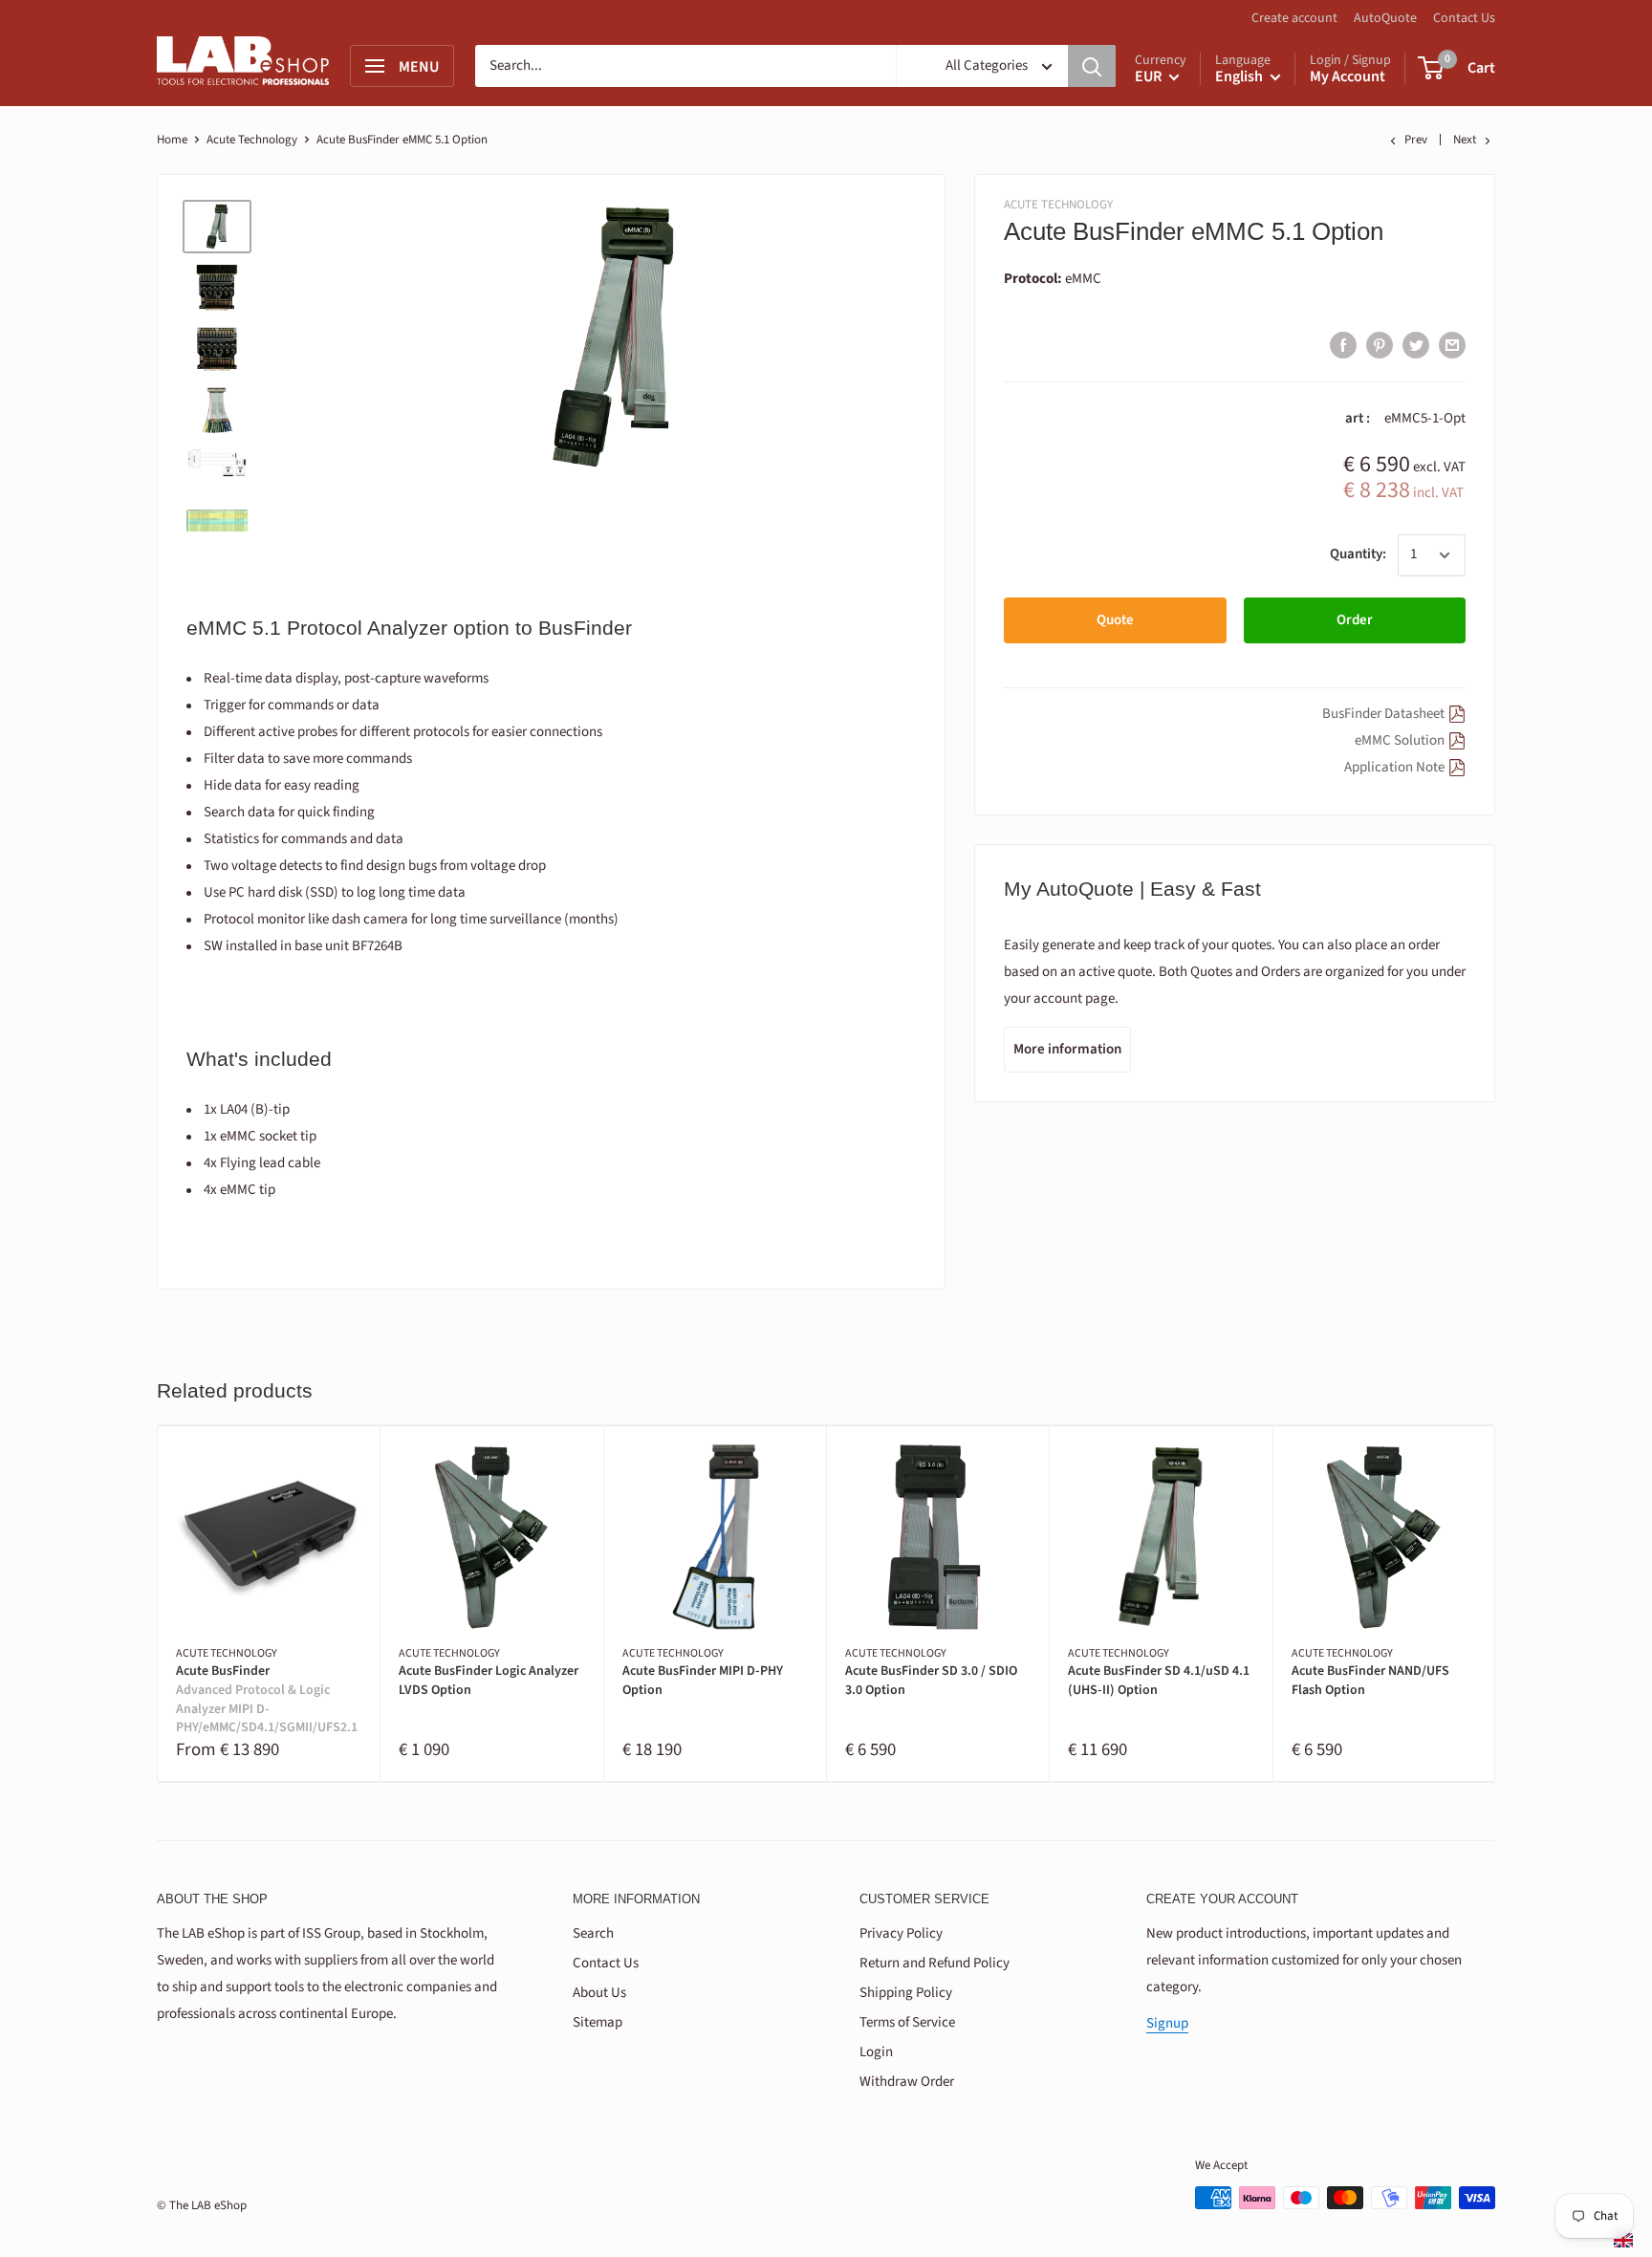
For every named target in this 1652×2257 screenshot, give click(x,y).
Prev (1416, 140)
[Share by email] (1452, 344)
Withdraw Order (907, 2082)
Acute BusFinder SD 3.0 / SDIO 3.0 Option (931, 1681)
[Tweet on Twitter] (1416, 344)
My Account (1348, 76)
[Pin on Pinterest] (1380, 344)
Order (1355, 620)
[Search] (1092, 66)
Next (1465, 140)
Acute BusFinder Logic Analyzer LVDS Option (489, 1681)
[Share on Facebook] (1343, 344)
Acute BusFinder (267, 1700)
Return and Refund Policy (935, 1963)
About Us (599, 1993)
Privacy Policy (901, 1933)
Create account (1294, 18)
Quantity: (1358, 554)
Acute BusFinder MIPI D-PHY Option (703, 1681)
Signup (1167, 2023)
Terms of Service (907, 2022)
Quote (1115, 620)
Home (172, 140)
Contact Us (1464, 18)
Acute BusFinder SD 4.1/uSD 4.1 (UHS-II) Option (1159, 1681)
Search (593, 1933)
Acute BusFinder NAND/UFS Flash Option (1370, 1681)
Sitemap (598, 2022)
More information (1067, 1049)
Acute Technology (252, 140)
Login (876, 2052)
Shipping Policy (906, 1993)
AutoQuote (1385, 18)
